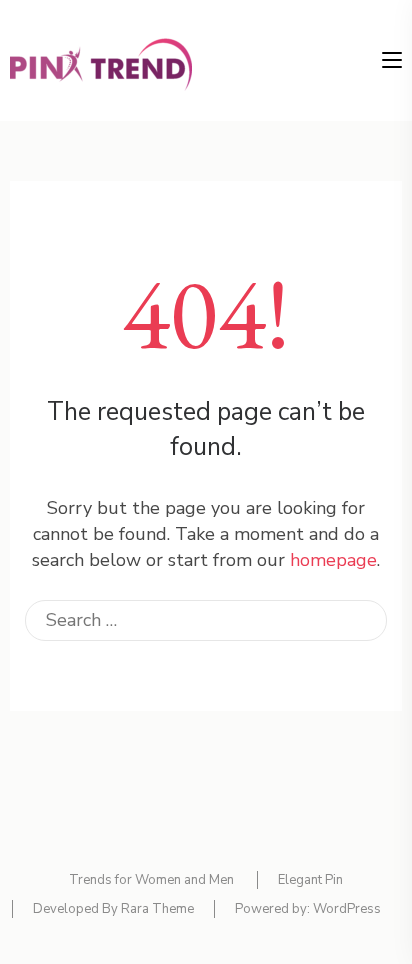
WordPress (347, 909)
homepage (333, 560)
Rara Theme (157, 909)
